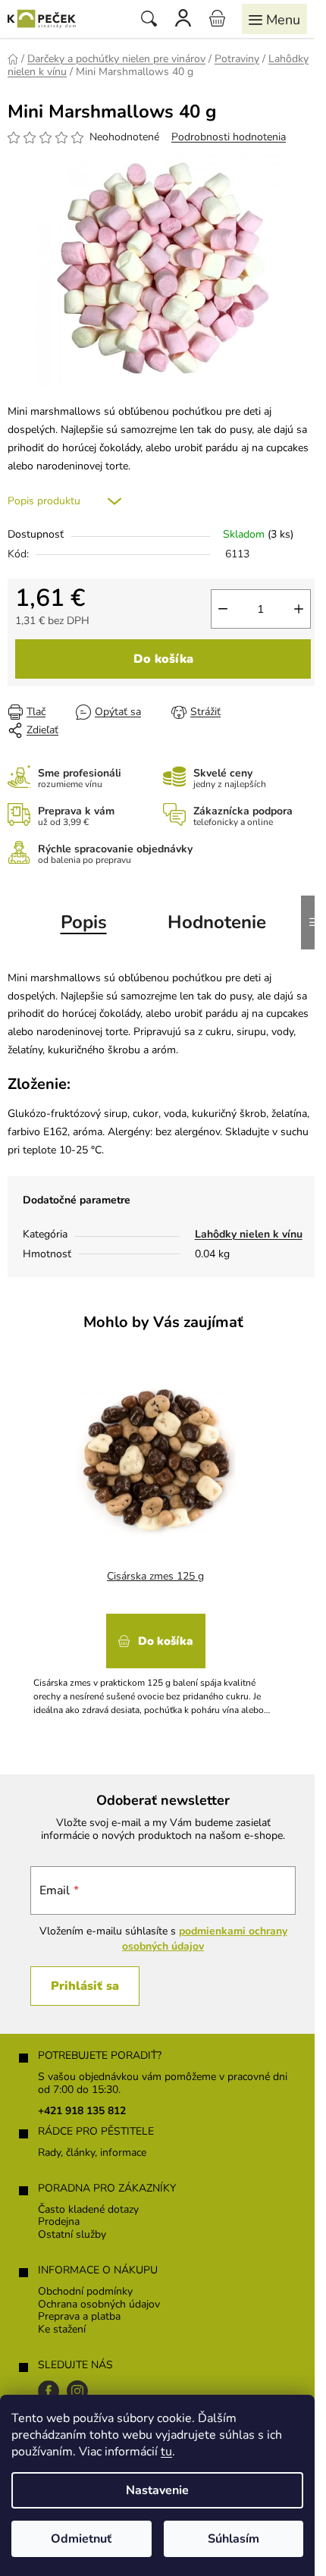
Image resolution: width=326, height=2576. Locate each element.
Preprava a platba (79, 2317)
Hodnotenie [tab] (217, 922)
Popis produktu (44, 501)
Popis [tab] (84, 922)
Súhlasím (234, 2539)
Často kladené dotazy (88, 2210)
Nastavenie (157, 2490)
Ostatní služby (72, 2235)
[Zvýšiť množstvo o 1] (299, 609)
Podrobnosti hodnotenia (229, 137)
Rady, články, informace (92, 2153)
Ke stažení (62, 2330)
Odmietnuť (81, 2539)
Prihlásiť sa (85, 1986)
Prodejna (59, 2222)
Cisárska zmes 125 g (155, 1576)
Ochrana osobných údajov (99, 2305)
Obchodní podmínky (85, 2292)
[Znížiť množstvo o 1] (223, 609)
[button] (155, 1660)
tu (166, 2452)
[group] (157, 1538)
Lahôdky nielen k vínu (249, 1234)
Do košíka (163, 659)
